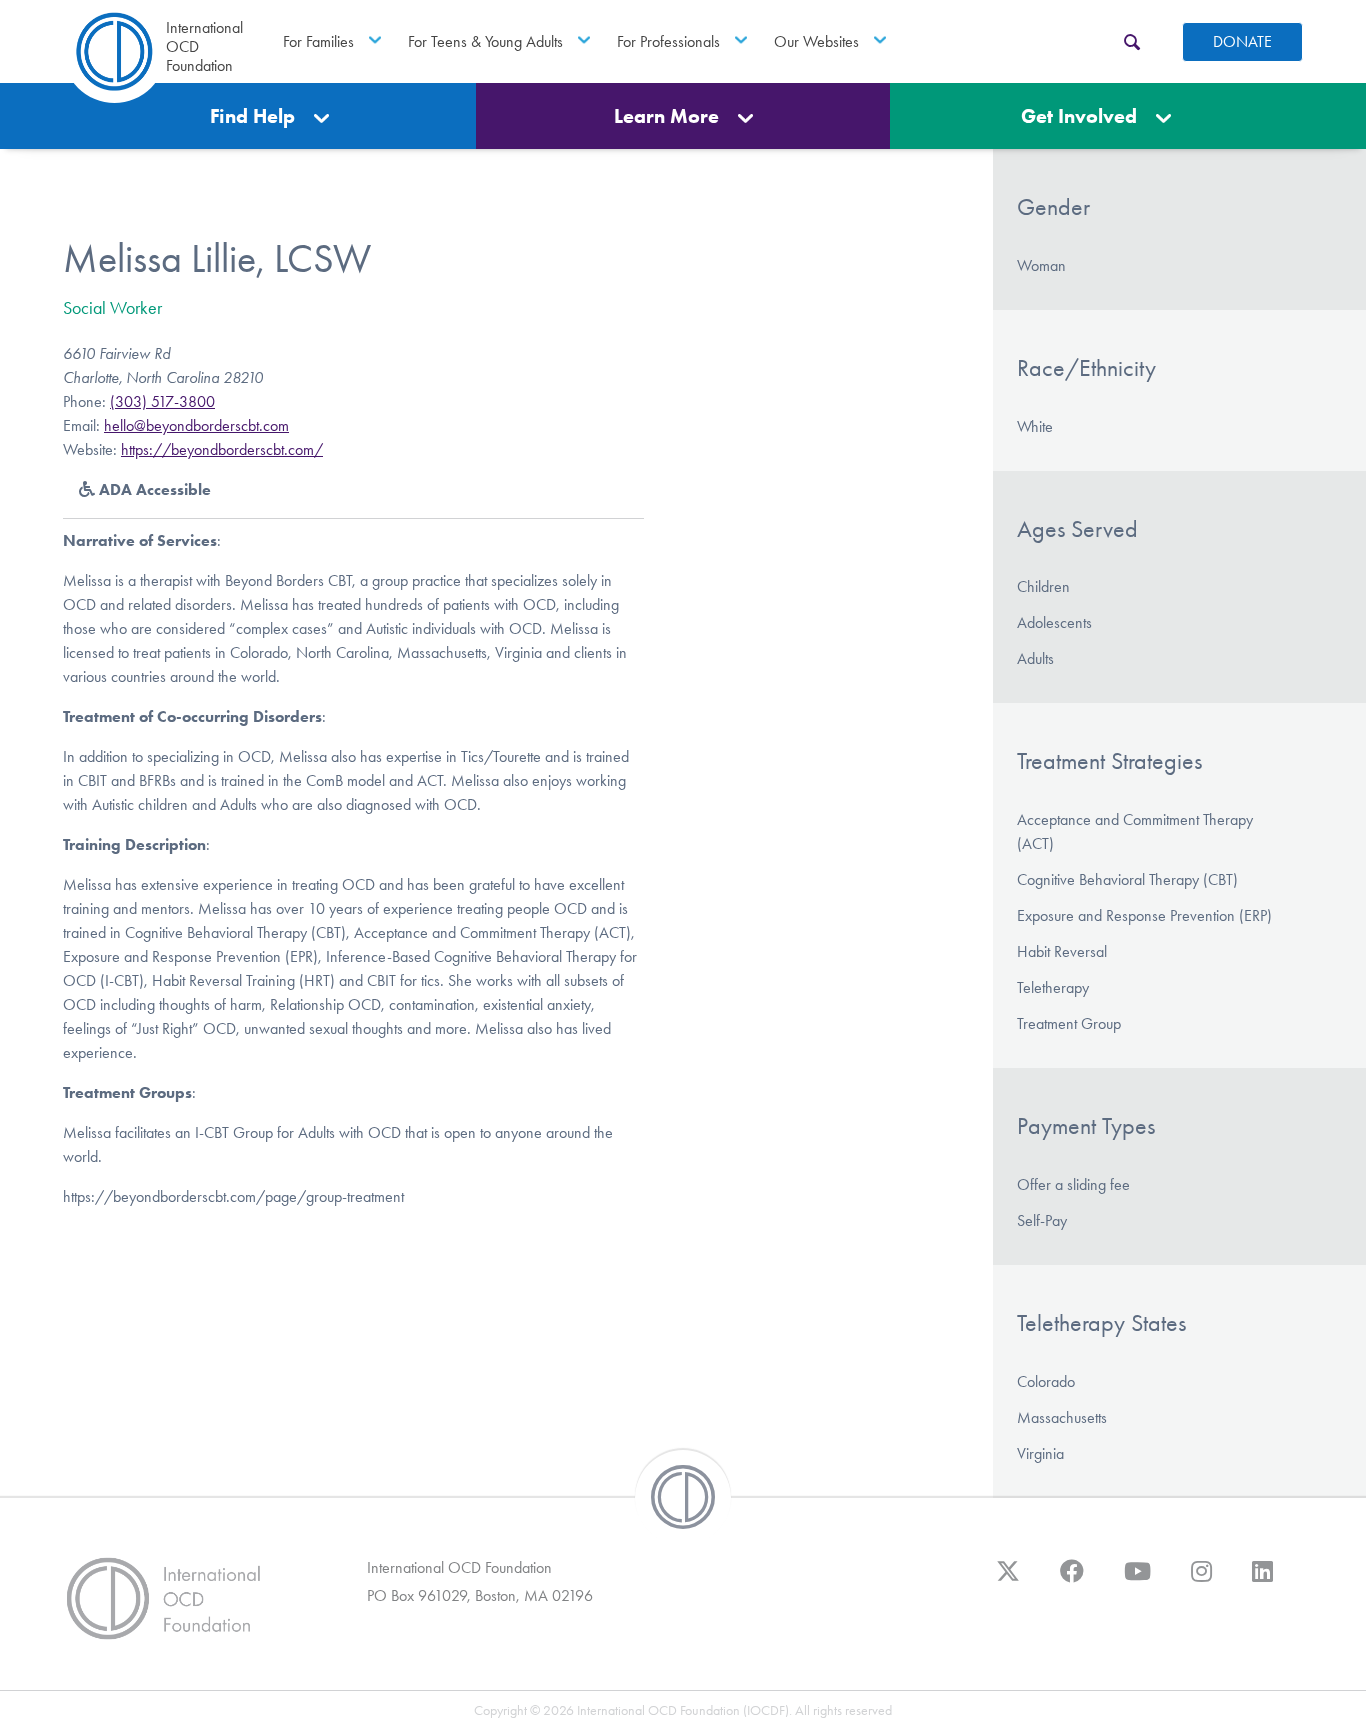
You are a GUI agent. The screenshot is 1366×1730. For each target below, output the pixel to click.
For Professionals (668, 41)
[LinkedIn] (1262, 1581)
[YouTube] (1137, 1581)
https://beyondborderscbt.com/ (222, 449)
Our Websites (816, 41)
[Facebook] (1072, 1581)
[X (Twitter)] (1008, 1581)
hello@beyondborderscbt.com (196, 425)
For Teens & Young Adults (485, 41)
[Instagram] (1201, 1581)
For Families (318, 41)
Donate (1242, 41)
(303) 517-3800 (162, 401)
